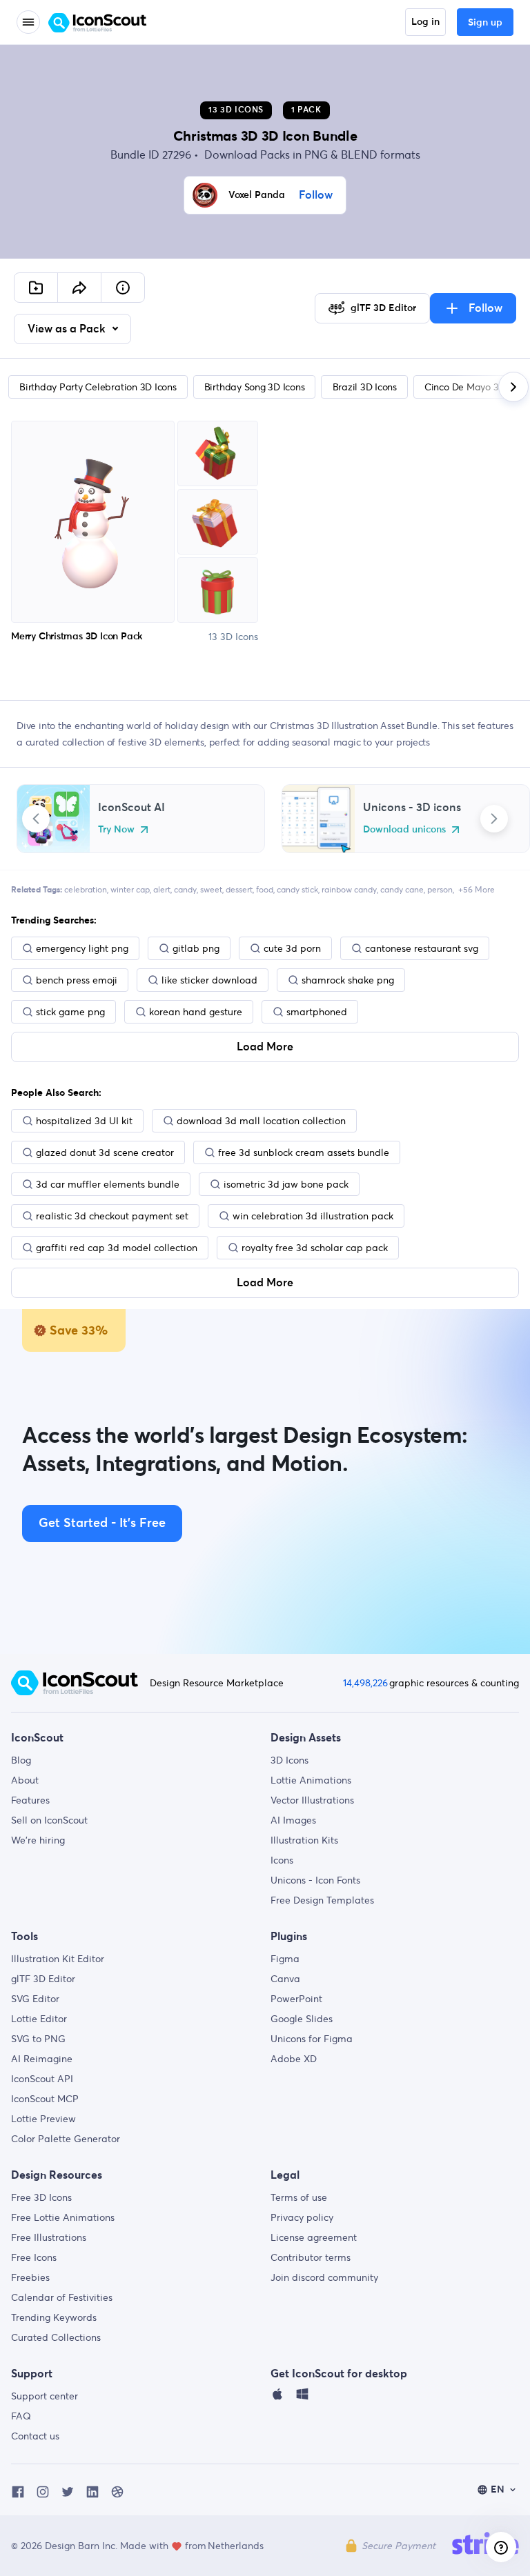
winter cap (130, 889)
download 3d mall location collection (261, 1121)
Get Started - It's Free (102, 1524)
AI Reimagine (42, 2059)
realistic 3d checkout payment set (112, 1216)
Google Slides (302, 2019)
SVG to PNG (38, 2039)
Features (30, 1800)
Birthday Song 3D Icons (255, 387)
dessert (239, 889)
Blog (21, 1760)
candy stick (297, 889)
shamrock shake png (348, 980)
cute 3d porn (292, 948)
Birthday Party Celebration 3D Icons (98, 387)
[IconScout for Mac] (277, 2397)
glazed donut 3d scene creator (105, 1152)
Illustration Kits (304, 1840)
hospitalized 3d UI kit (84, 1121)
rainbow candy (349, 889)
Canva (285, 1979)
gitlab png (196, 948)
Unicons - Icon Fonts (315, 1880)
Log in (425, 22)
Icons (282, 1860)
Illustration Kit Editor (58, 1959)
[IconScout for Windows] (302, 2397)
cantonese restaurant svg (422, 948)
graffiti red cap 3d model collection (117, 1248)
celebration (86, 889)
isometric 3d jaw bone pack (286, 1184)
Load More (265, 1047)
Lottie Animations (311, 1780)
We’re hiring (38, 1840)
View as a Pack (68, 329)
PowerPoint (296, 1999)
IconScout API (42, 2079)
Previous (36, 819)
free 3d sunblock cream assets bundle (304, 1152)
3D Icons (289, 1760)
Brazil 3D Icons (365, 387)
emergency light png (82, 948)
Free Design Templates (322, 1900)
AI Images (293, 1820)
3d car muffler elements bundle (108, 1184)
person (440, 889)
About (25, 1780)
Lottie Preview (43, 2119)
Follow (316, 195)
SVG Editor (35, 1999)
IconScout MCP (45, 2099)
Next (494, 819)
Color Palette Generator (66, 2139)
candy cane (402, 889)
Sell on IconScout (49, 1820)
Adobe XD (294, 2059)
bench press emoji (77, 980)
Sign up (485, 23)
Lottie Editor (39, 2019)
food (265, 889)
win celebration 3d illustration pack (313, 1216)
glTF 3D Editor (43, 1979)
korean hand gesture (196, 1012)
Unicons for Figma (312, 2039)
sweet (211, 889)
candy (185, 889)
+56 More (477, 889)
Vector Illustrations (312, 1800)
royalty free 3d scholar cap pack (315, 1248)
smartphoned (317, 1012)
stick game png (70, 1012)
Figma (285, 1959)
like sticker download (209, 980)
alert (162, 889)
